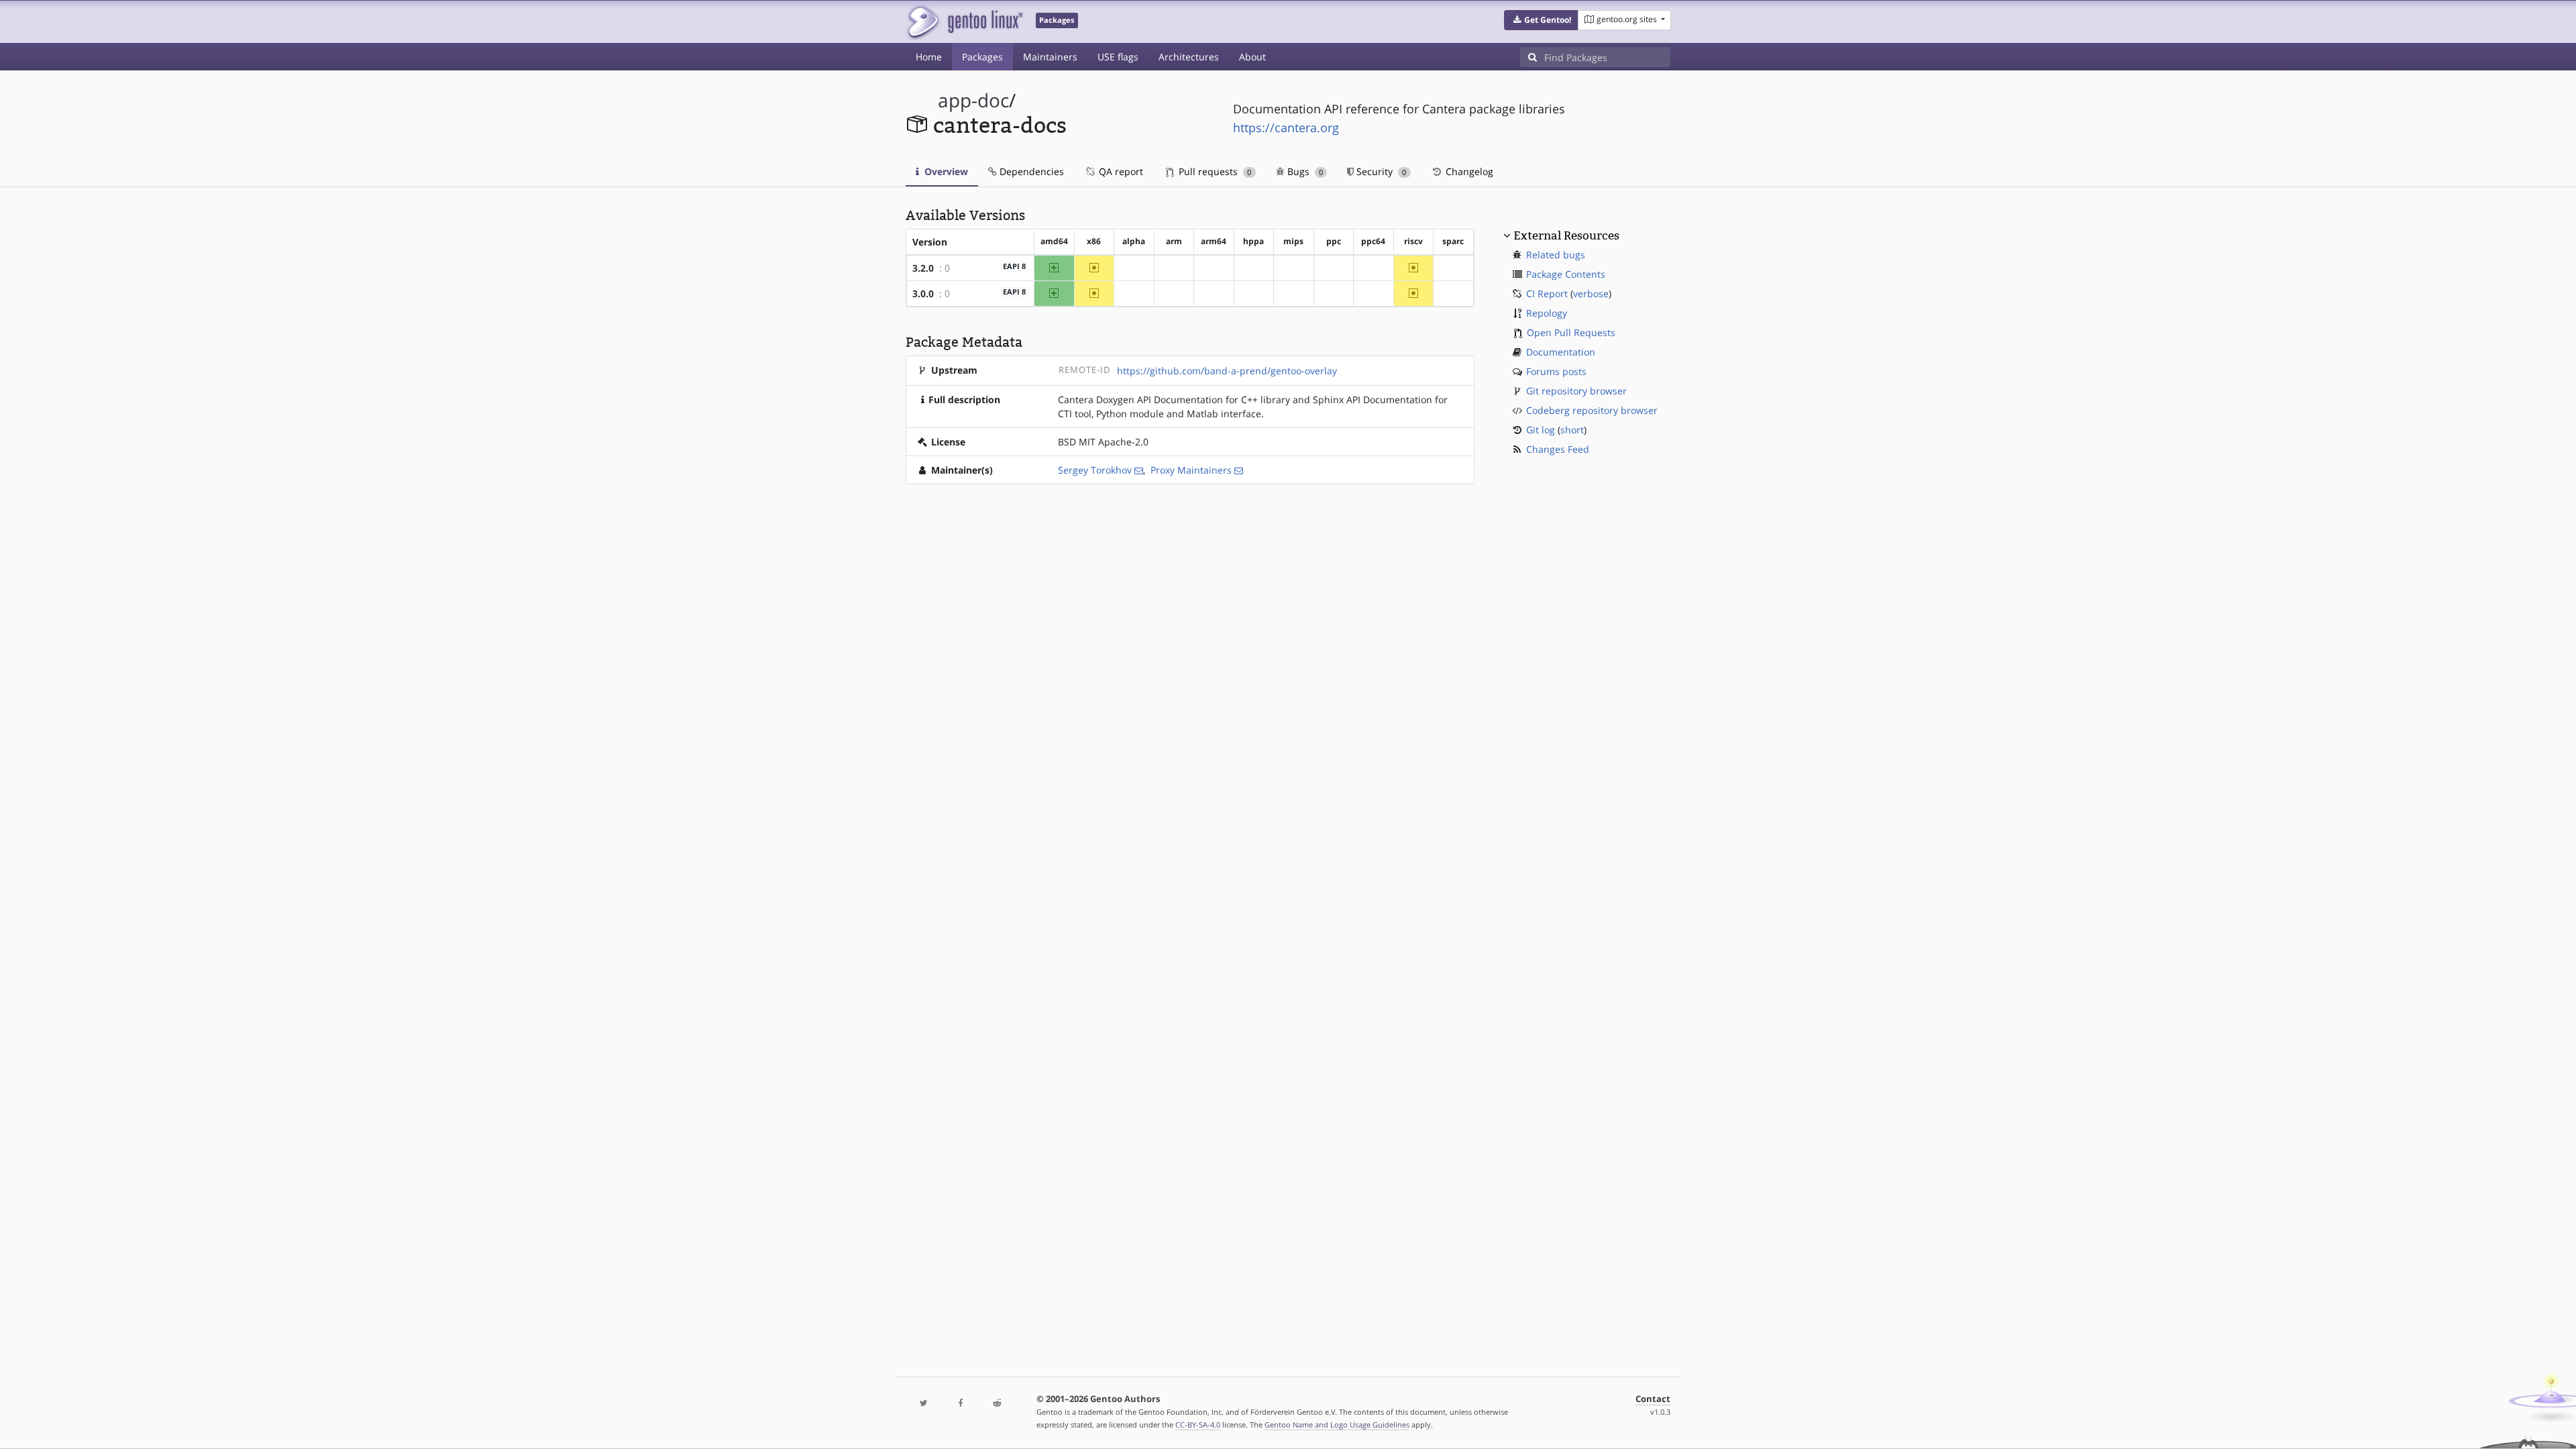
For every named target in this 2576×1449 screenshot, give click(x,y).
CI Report (1547, 293)
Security (1380, 171)
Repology (1547, 313)
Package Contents (1566, 274)
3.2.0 (923, 268)
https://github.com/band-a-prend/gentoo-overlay (1227, 371)
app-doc (973, 100)
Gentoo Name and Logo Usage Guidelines (1337, 1425)
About (1252, 57)
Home (929, 57)
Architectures (1189, 57)
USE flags (1118, 57)
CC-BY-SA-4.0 (1198, 1425)
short (1572, 430)
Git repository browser (1576, 391)
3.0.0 (923, 293)
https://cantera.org (1286, 127)
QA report (1120, 171)
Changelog (1468, 171)
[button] (1541, 20)
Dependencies (1030, 171)
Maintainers (1050, 57)
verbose (1591, 293)
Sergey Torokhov (1095, 470)
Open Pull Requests (1571, 332)
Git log (1541, 430)
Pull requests (1214, 171)
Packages (982, 57)
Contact (1653, 1399)
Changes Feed (1558, 449)
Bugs (1304, 171)
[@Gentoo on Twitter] (924, 1404)
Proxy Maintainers (1191, 470)
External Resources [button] (1566, 235)
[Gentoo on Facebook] (960, 1404)
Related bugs (1556, 255)
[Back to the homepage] (964, 22)
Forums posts (1556, 371)
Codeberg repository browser (1592, 410)
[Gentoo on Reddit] (997, 1404)
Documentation (1561, 352)
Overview (945, 171)
